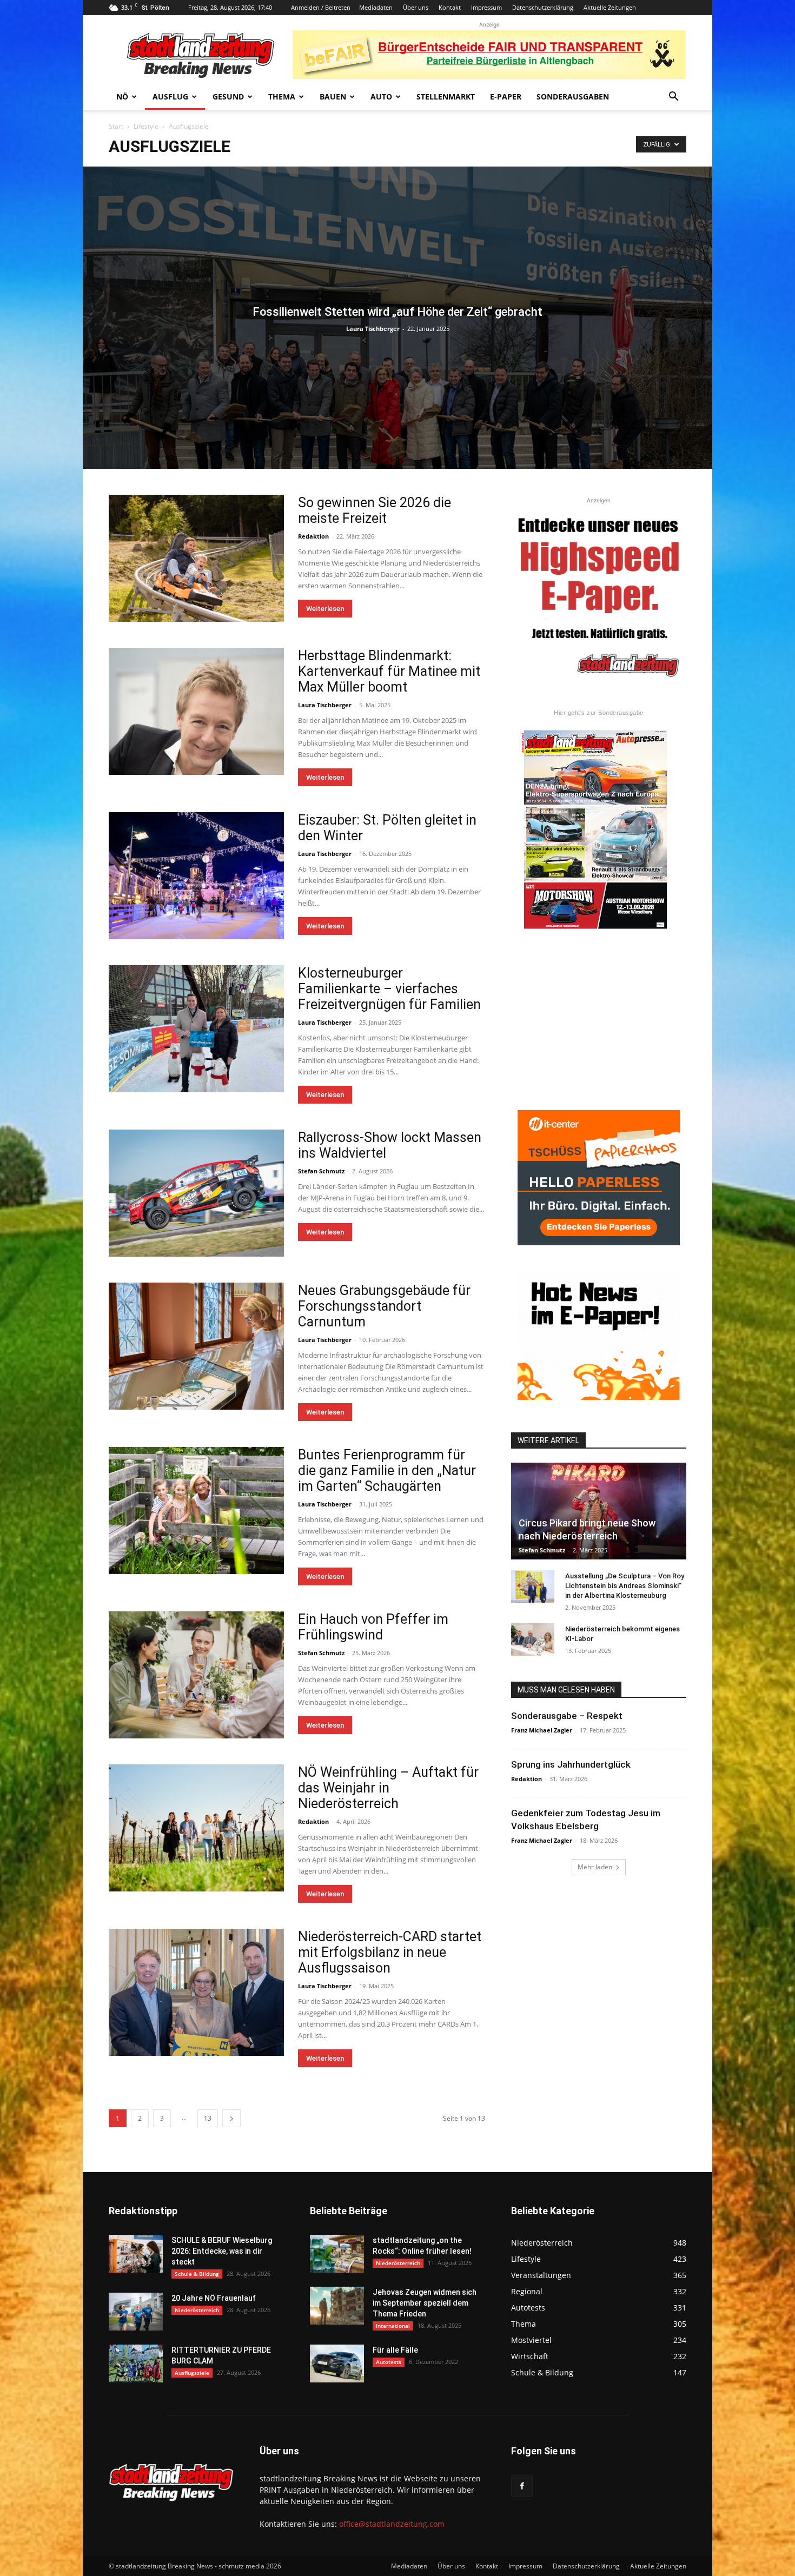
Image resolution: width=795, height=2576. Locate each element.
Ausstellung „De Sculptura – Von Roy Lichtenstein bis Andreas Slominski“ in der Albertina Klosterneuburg (625, 1586)
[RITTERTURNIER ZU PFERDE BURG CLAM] (136, 2363)
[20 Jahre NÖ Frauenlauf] (136, 2312)
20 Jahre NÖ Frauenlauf (214, 2298)
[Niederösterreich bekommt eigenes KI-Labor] (533, 1639)
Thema (282, 97)
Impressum (486, 7)
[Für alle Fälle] (337, 2363)
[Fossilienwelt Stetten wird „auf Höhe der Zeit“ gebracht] (398, 318)
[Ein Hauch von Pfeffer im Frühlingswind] (196, 1675)
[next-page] (231, 2118)
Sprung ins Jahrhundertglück (571, 1764)
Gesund (228, 97)
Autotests (389, 2362)
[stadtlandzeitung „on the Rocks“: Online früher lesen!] (337, 2254)
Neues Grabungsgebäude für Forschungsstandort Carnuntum (384, 1306)
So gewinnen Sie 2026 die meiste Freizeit (375, 510)
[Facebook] (522, 2486)
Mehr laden (595, 1867)
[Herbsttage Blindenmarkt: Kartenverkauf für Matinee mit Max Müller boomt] (196, 711)
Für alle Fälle (395, 2350)
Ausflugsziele (192, 2373)
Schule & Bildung (197, 2274)
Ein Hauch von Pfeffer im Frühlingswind (373, 1627)
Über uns (416, 7)
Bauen (333, 97)
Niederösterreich (197, 2310)
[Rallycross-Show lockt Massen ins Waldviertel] (196, 1193)
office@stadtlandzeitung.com (392, 2524)
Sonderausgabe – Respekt (567, 1716)
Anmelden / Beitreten (321, 7)
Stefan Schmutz (321, 1171)
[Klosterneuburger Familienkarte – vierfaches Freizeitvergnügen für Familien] (196, 1029)
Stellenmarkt (446, 97)
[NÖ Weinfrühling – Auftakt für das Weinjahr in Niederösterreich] (196, 1828)
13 (208, 2118)
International (393, 2326)
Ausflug (170, 97)
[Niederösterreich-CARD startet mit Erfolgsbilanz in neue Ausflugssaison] (196, 1992)
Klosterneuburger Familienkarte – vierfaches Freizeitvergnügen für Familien (389, 989)
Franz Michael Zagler (542, 1730)
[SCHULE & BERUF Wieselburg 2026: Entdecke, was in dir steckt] (136, 2254)
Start (116, 126)
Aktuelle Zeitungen (610, 7)
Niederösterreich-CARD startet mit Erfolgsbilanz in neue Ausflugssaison (390, 1952)
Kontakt (450, 7)
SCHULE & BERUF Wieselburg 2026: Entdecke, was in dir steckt (222, 2251)
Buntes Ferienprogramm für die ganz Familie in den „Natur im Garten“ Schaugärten (387, 1470)
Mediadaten (376, 7)
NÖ (122, 97)
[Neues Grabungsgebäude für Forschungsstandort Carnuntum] (196, 1346)
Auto (381, 97)
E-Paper (506, 97)
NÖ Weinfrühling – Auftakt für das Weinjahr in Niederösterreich (388, 1788)
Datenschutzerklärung (543, 7)
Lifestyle (146, 126)
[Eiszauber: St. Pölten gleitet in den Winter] (196, 876)
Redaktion (313, 536)
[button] (673, 98)
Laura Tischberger (373, 328)
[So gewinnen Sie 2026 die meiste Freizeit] (196, 558)
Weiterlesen (325, 609)
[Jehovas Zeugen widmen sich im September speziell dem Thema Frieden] (337, 2306)
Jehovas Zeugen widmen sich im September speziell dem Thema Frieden (425, 2303)
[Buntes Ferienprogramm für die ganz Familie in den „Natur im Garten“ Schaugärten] (196, 1511)
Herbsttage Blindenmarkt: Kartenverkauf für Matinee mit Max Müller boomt (389, 671)
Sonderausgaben (573, 97)
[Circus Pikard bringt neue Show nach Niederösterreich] (599, 1511)
